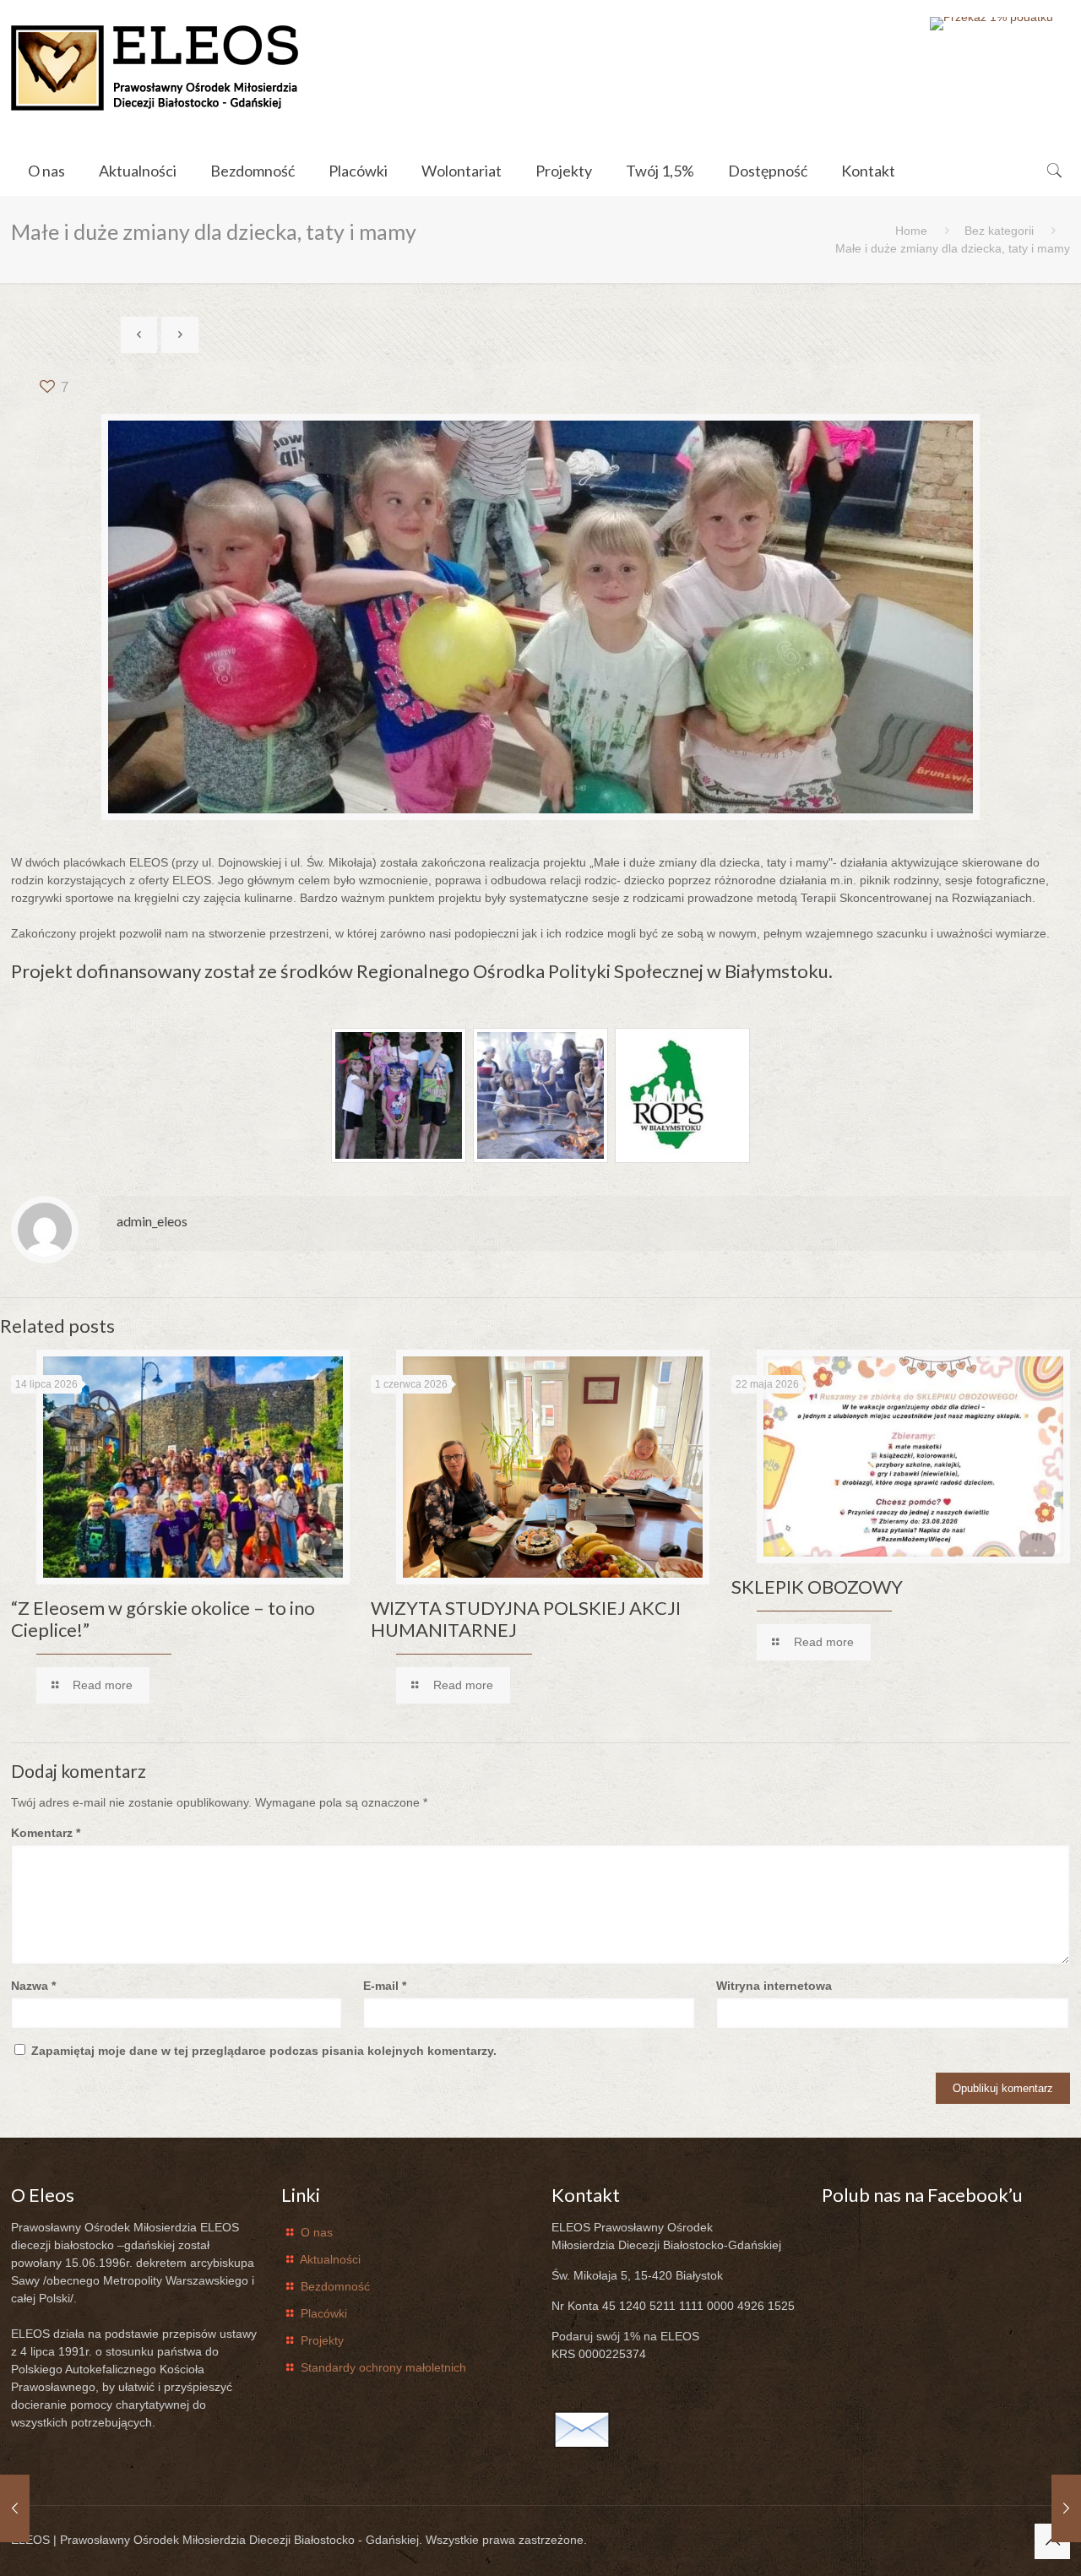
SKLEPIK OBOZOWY (817, 1587)
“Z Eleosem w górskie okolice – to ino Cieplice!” (163, 1619)
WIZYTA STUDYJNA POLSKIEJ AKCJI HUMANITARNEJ (526, 1619)
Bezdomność (335, 2286)
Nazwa (33, 1986)
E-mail (385, 1986)
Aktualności (330, 2259)
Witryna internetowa (774, 1986)
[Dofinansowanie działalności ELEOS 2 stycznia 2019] (1066, 2508)
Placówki (324, 2313)
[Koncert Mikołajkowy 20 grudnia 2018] (15, 2508)
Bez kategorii (999, 231)
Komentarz (46, 1833)
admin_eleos (152, 1221)
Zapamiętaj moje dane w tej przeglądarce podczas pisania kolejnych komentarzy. (264, 2051)
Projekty (322, 2340)
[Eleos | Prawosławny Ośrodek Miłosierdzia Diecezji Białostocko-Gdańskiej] (155, 68)
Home (911, 231)
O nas (317, 2232)
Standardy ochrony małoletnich (383, 2367)
